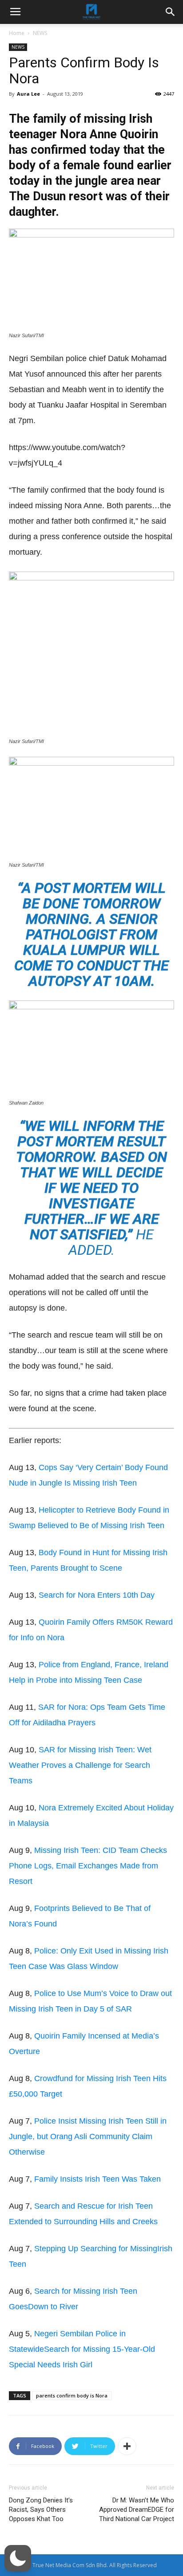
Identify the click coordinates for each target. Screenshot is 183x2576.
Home (17, 33)
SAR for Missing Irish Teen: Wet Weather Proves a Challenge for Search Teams (80, 1765)
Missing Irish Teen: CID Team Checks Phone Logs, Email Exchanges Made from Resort (88, 1866)
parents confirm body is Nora (72, 2395)
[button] (18, 2558)
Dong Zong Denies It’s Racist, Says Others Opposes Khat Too (41, 2510)
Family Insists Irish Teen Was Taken (97, 2179)
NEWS (40, 33)
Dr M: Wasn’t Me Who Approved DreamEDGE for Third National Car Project (137, 2510)
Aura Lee (28, 94)
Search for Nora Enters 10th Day (97, 1595)
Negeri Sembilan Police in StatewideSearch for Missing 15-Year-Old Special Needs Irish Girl (82, 2349)
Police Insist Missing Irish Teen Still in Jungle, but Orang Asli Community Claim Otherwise (88, 2136)
